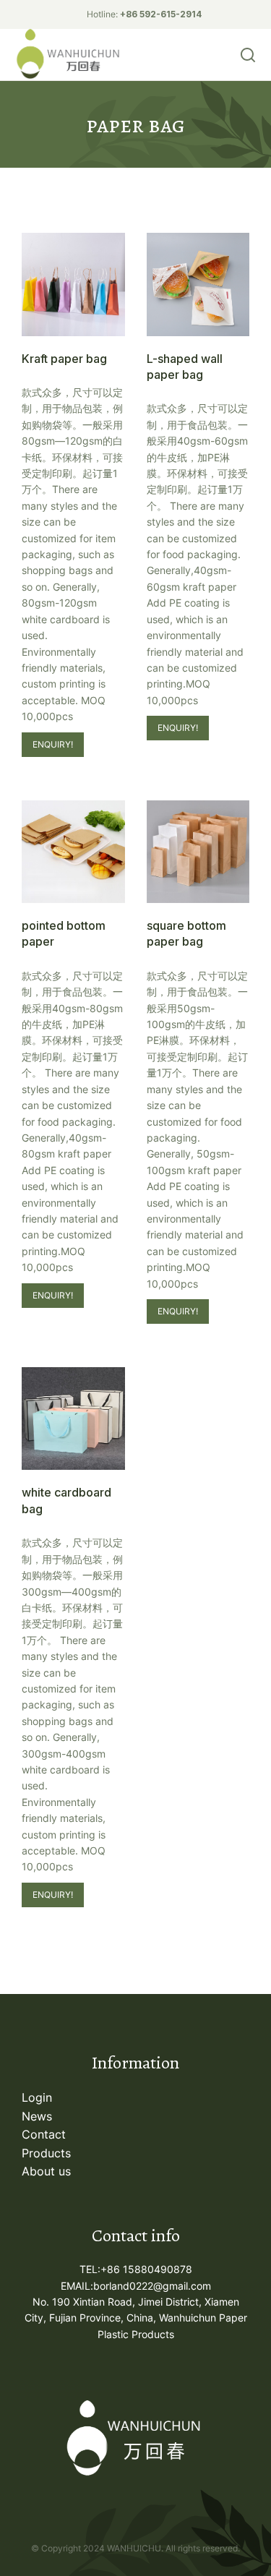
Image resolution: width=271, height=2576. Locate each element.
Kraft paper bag (64, 359)
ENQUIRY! (53, 744)
